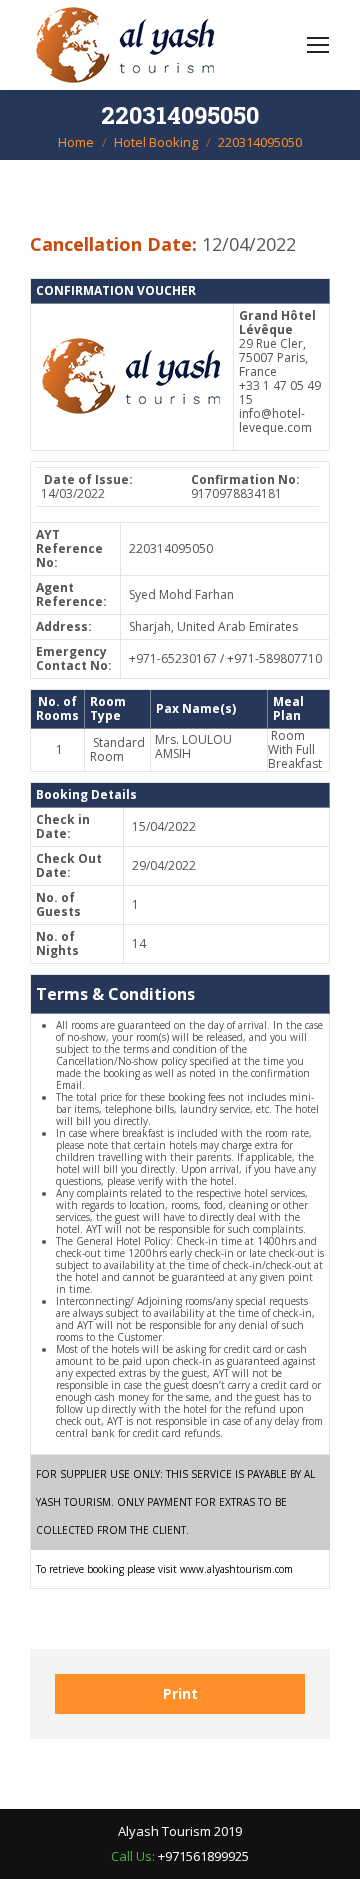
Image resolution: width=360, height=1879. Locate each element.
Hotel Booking (156, 142)
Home (76, 142)
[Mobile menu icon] (318, 45)
